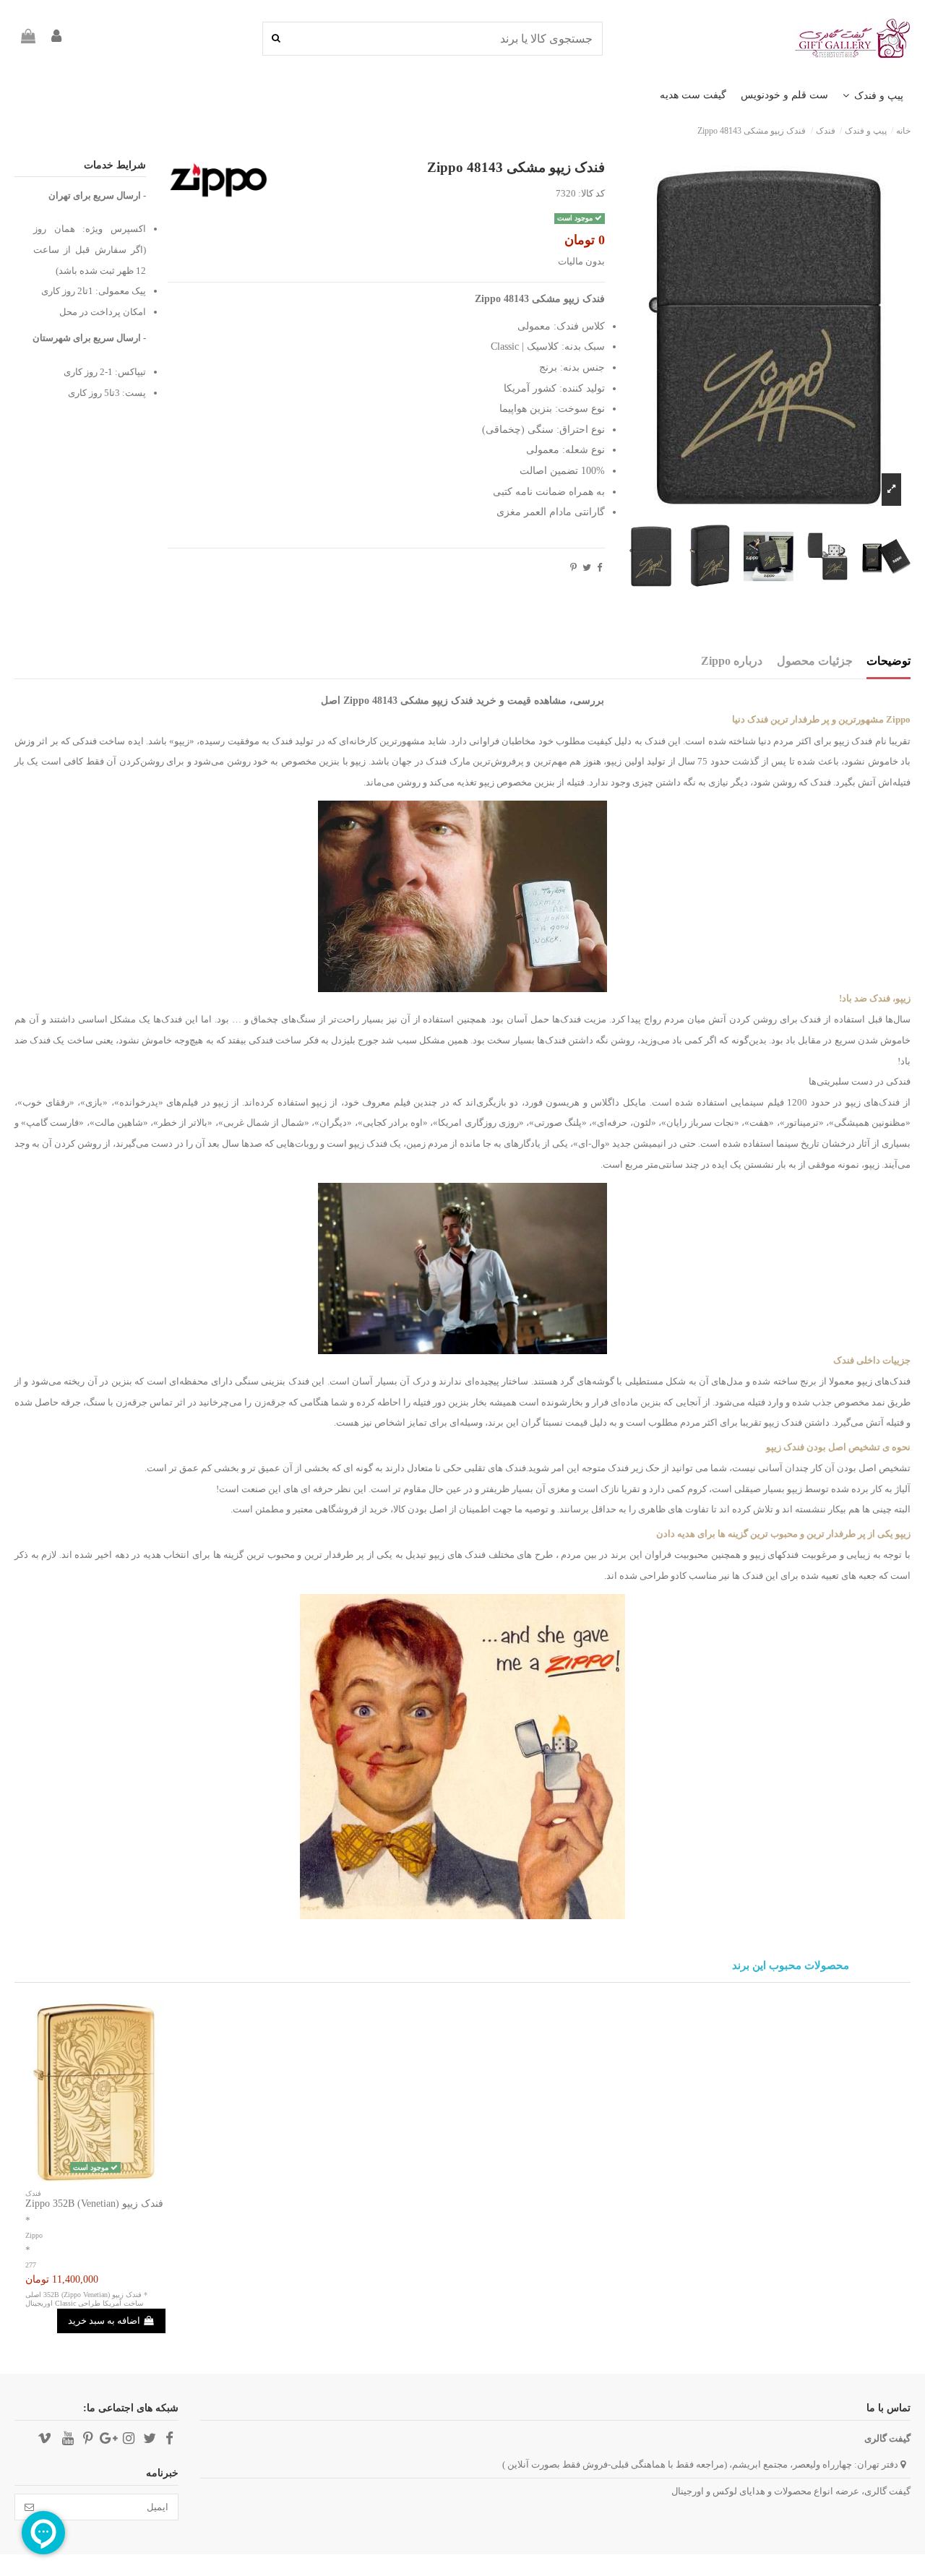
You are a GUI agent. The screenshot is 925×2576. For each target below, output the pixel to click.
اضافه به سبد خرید (104, 2321)
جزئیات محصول (815, 661)
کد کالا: (591, 193)
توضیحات (889, 661)
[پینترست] (573, 568)
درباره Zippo (732, 661)
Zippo (34, 2235)
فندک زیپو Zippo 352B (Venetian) (94, 2204)
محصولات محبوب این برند (791, 1966)
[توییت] (587, 568)
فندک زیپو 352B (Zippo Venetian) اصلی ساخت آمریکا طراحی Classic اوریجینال (84, 2299)
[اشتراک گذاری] (599, 568)
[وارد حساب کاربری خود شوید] (56, 39)
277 (31, 2265)
